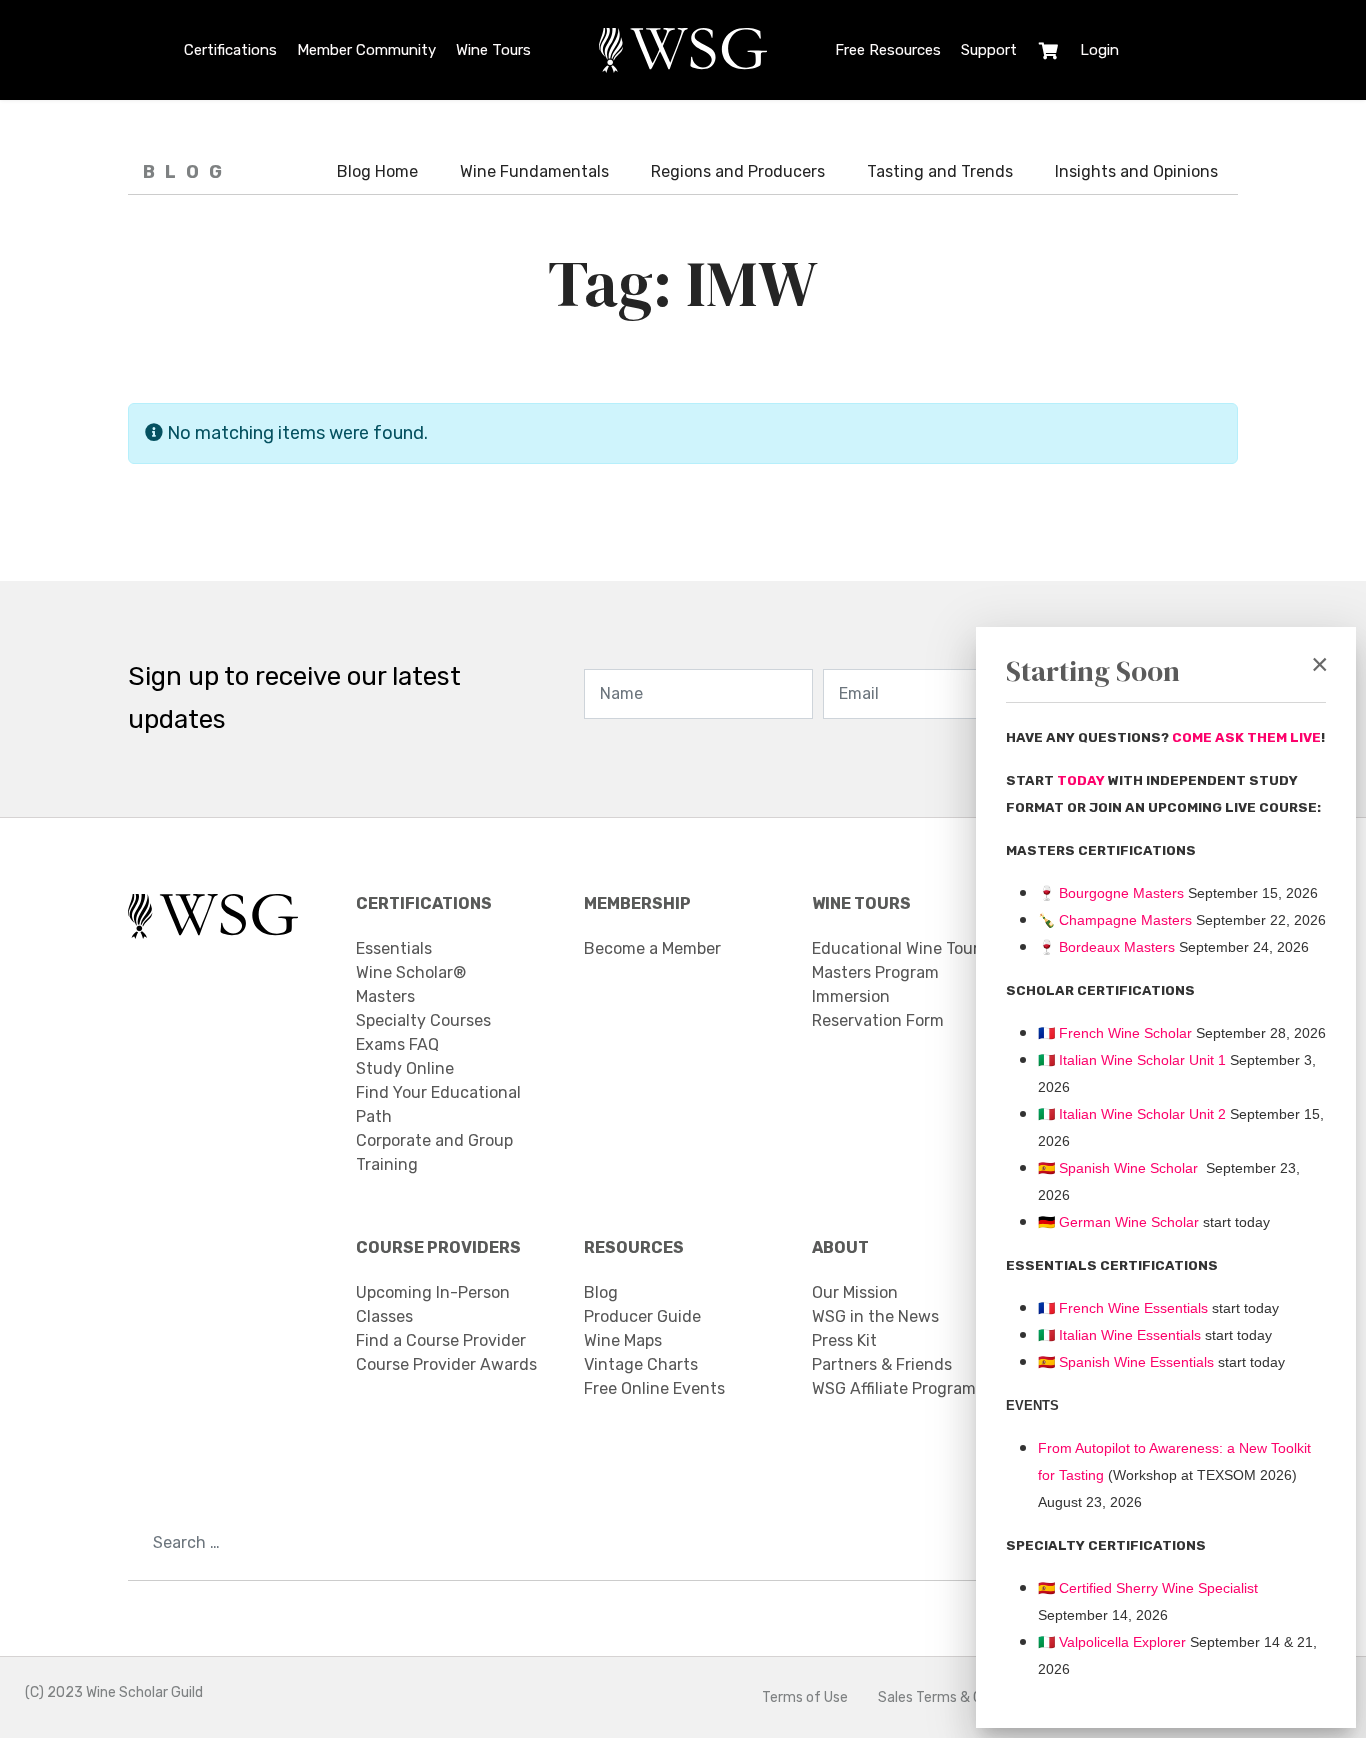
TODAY (1082, 780)
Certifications (230, 50)
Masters (385, 996)
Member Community (366, 50)
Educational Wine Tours (899, 948)
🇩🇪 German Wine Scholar (1118, 1222)
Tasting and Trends (940, 171)
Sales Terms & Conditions (960, 1697)
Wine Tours (493, 50)
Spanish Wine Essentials (1134, 1362)
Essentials (394, 948)
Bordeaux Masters (1106, 947)
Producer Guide (642, 1316)
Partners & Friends (882, 1364)
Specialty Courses (423, 1020)
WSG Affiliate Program (894, 1388)
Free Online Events (654, 1388)
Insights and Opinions (1136, 171)
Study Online (405, 1068)
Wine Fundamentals (534, 171)
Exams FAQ (397, 1044)
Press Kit (844, 1340)
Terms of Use (805, 1697)
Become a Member (652, 948)
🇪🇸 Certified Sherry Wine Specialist (1148, 1588)
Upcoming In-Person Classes (433, 1304)
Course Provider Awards (446, 1364)
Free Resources (888, 50)
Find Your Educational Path (438, 1104)
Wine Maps (623, 1340)
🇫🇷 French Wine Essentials (1123, 1308)
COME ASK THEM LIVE (1246, 737)
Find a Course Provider (441, 1340)
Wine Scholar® (411, 972)
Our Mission (855, 1292)
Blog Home (377, 171)
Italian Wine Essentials (1128, 1335)
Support (989, 50)
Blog (601, 1292)
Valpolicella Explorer (1112, 1642)
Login (1099, 50)
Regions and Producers (738, 171)
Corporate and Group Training (434, 1152)
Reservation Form (878, 1020)
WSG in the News (875, 1316)
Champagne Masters (1125, 920)
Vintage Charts (641, 1364)
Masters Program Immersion (875, 984)
